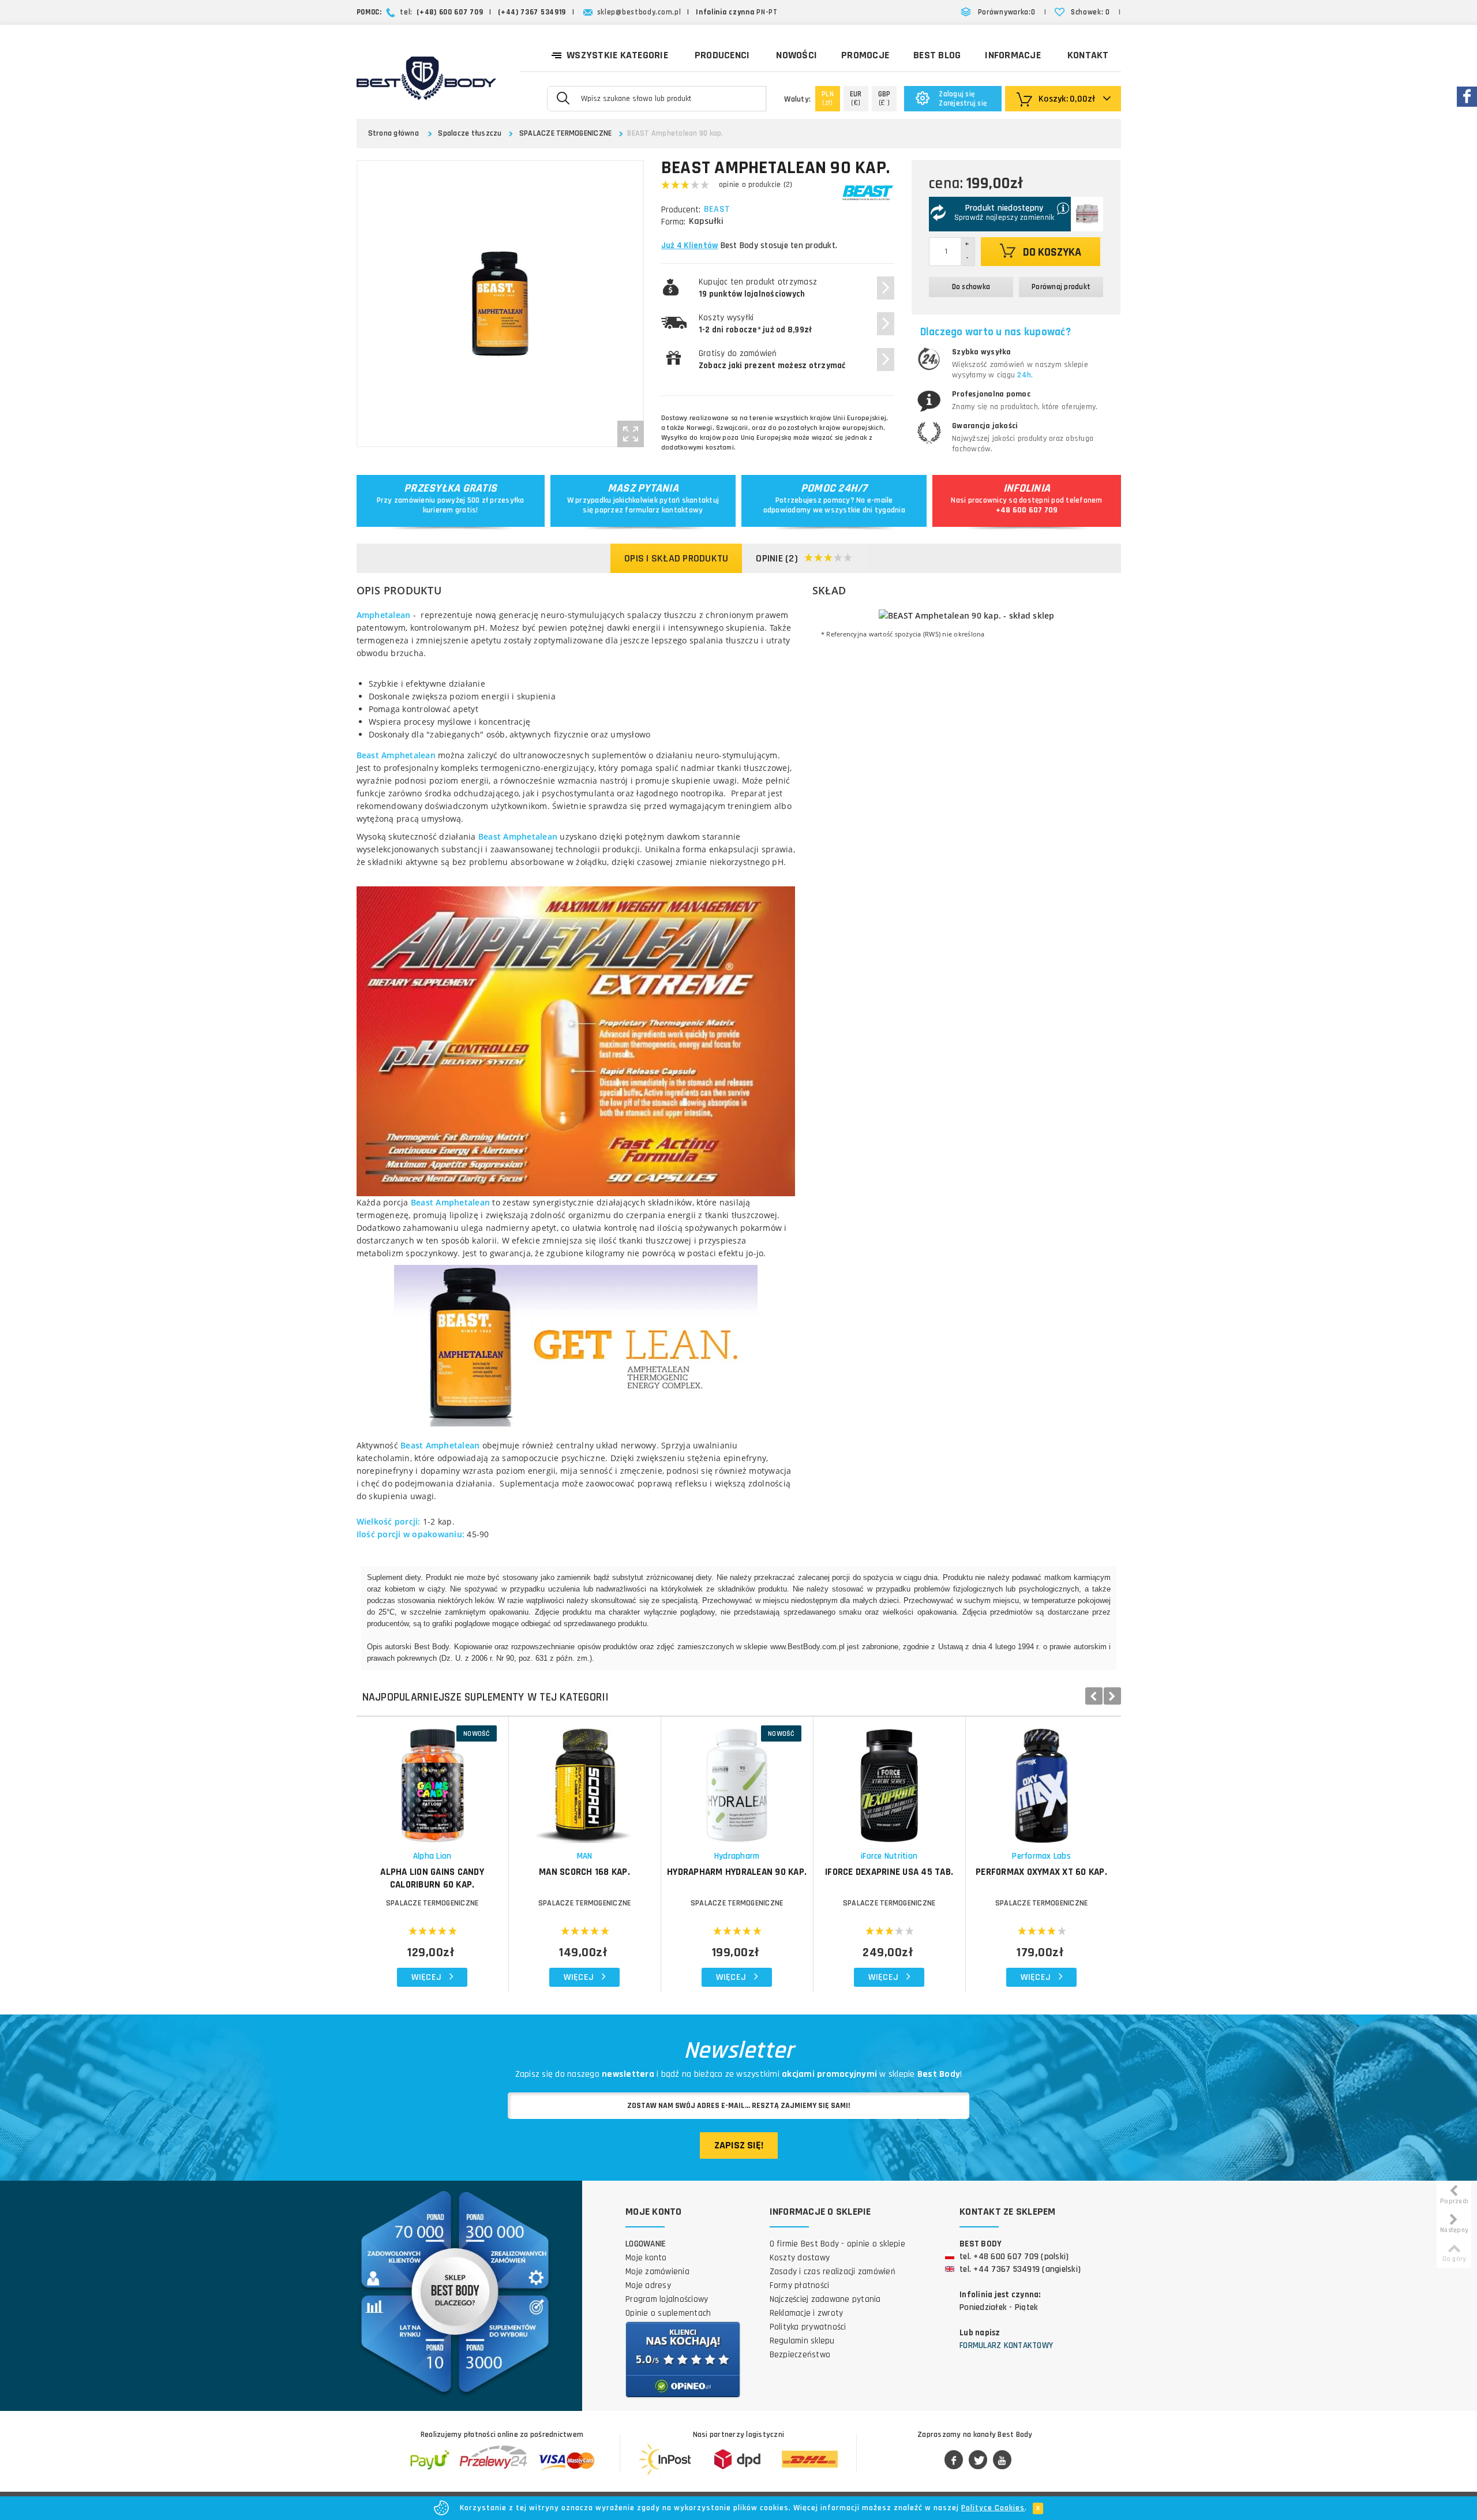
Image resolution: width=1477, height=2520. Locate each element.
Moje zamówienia (657, 2272)
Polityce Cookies (993, 2508)
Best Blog (937, 55)
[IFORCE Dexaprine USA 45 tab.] (889, 1780)
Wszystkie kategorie (617, 55)
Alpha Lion (432, 1856)
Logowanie (646, 2244)
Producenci (722, 55)
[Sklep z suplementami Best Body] (426, 78)
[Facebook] (954, 2461)
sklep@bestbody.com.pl (639, 12)
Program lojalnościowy (667, 2299)
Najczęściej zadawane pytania (825, 2299)
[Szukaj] (563, 98)
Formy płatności (800, 2285)
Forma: (673, 222)
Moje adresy (648, 2285)
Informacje (1013, 55)
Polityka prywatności (808, 2327)
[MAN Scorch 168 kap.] (585, 1780)
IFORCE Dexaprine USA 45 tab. (889, 1872)
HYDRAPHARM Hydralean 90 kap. (737, 1872)
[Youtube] (1002, 2461)
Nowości (796, 55)
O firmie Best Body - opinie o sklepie (837, 2244)
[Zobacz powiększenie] (631, 434)
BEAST (717, 209)
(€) (856, 98)
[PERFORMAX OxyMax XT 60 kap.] (1042, 1780)
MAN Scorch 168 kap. (584, 1872)
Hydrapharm (737, 1856)
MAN (585, 1856)
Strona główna (393, 133)
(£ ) (884, 98)
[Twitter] (978, 2461)
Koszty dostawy (800, 2258)
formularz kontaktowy (664, 510)
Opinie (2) (777, 558)
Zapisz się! (739, 2145)
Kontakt (1088, 55)
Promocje (865, 55)
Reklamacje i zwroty (807, 2313)
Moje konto (646, 2258)
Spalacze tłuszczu (470, 133)
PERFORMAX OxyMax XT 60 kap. (1041, 1872)
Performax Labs (1041, 1856)
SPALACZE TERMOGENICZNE (566, 133)
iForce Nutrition (889, 1856)
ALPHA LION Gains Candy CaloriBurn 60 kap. (432, 1878)
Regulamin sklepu (802, 2341)
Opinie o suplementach (668, 2313)
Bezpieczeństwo (800, 2355)
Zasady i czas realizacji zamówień (833, 2272)
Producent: (681, 210)
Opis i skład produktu (676, 558)
